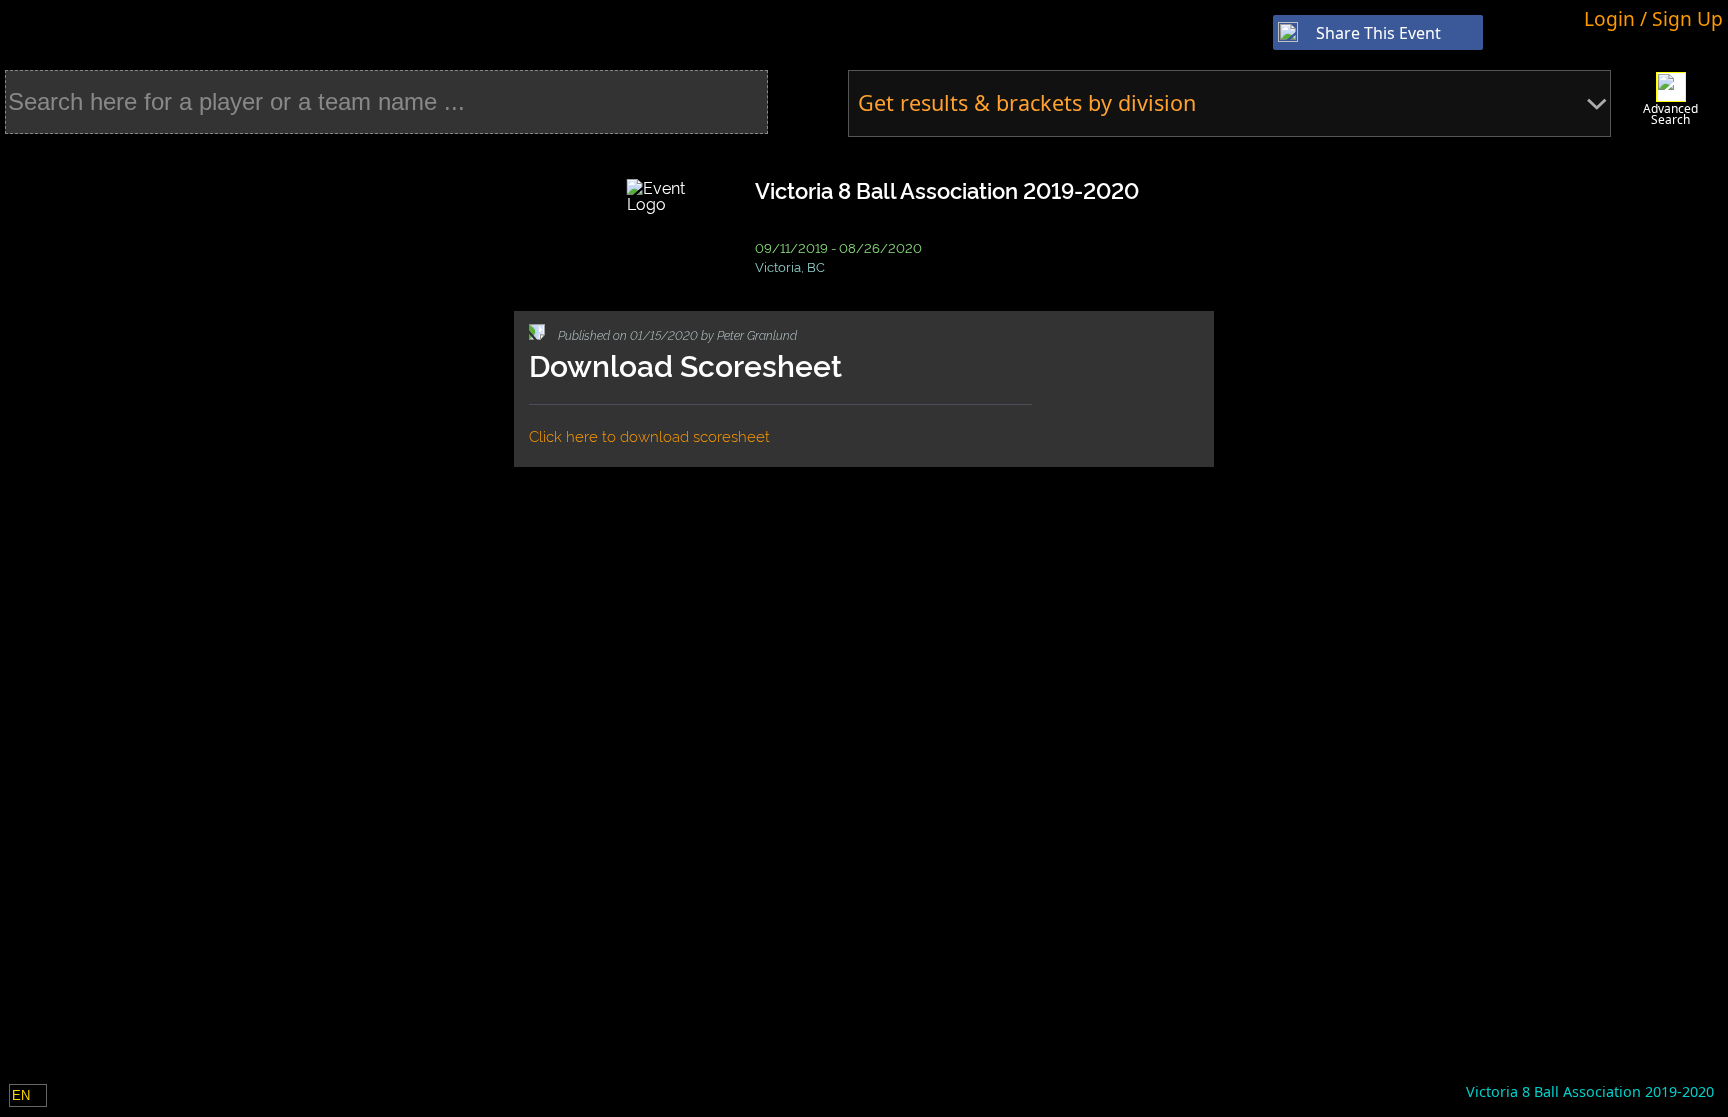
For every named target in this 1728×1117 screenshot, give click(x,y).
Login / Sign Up (1653, 18)
